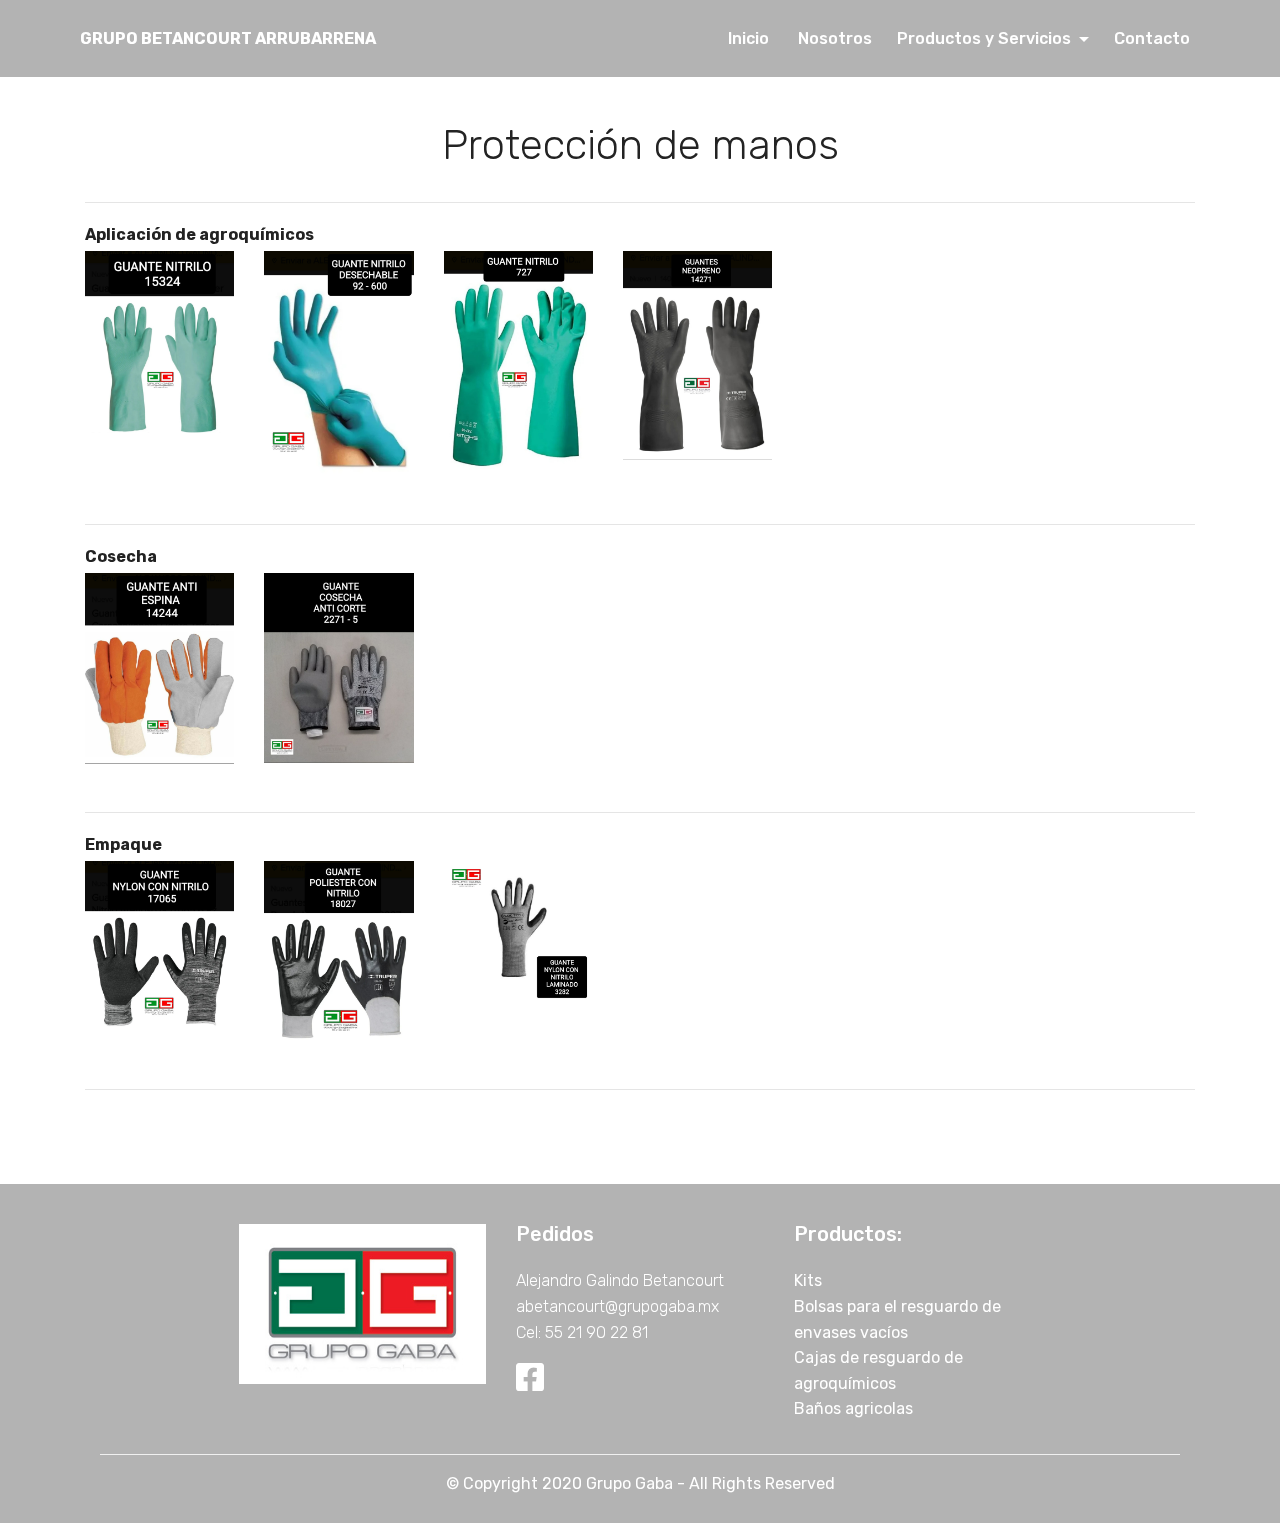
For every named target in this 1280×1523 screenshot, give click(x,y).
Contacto (1150, 38)
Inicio (752, 38)
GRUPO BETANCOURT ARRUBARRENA (228, 38)
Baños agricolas (853, 1408)
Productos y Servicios (986, 38)
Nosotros (837, 38)
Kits (808, 1280)
